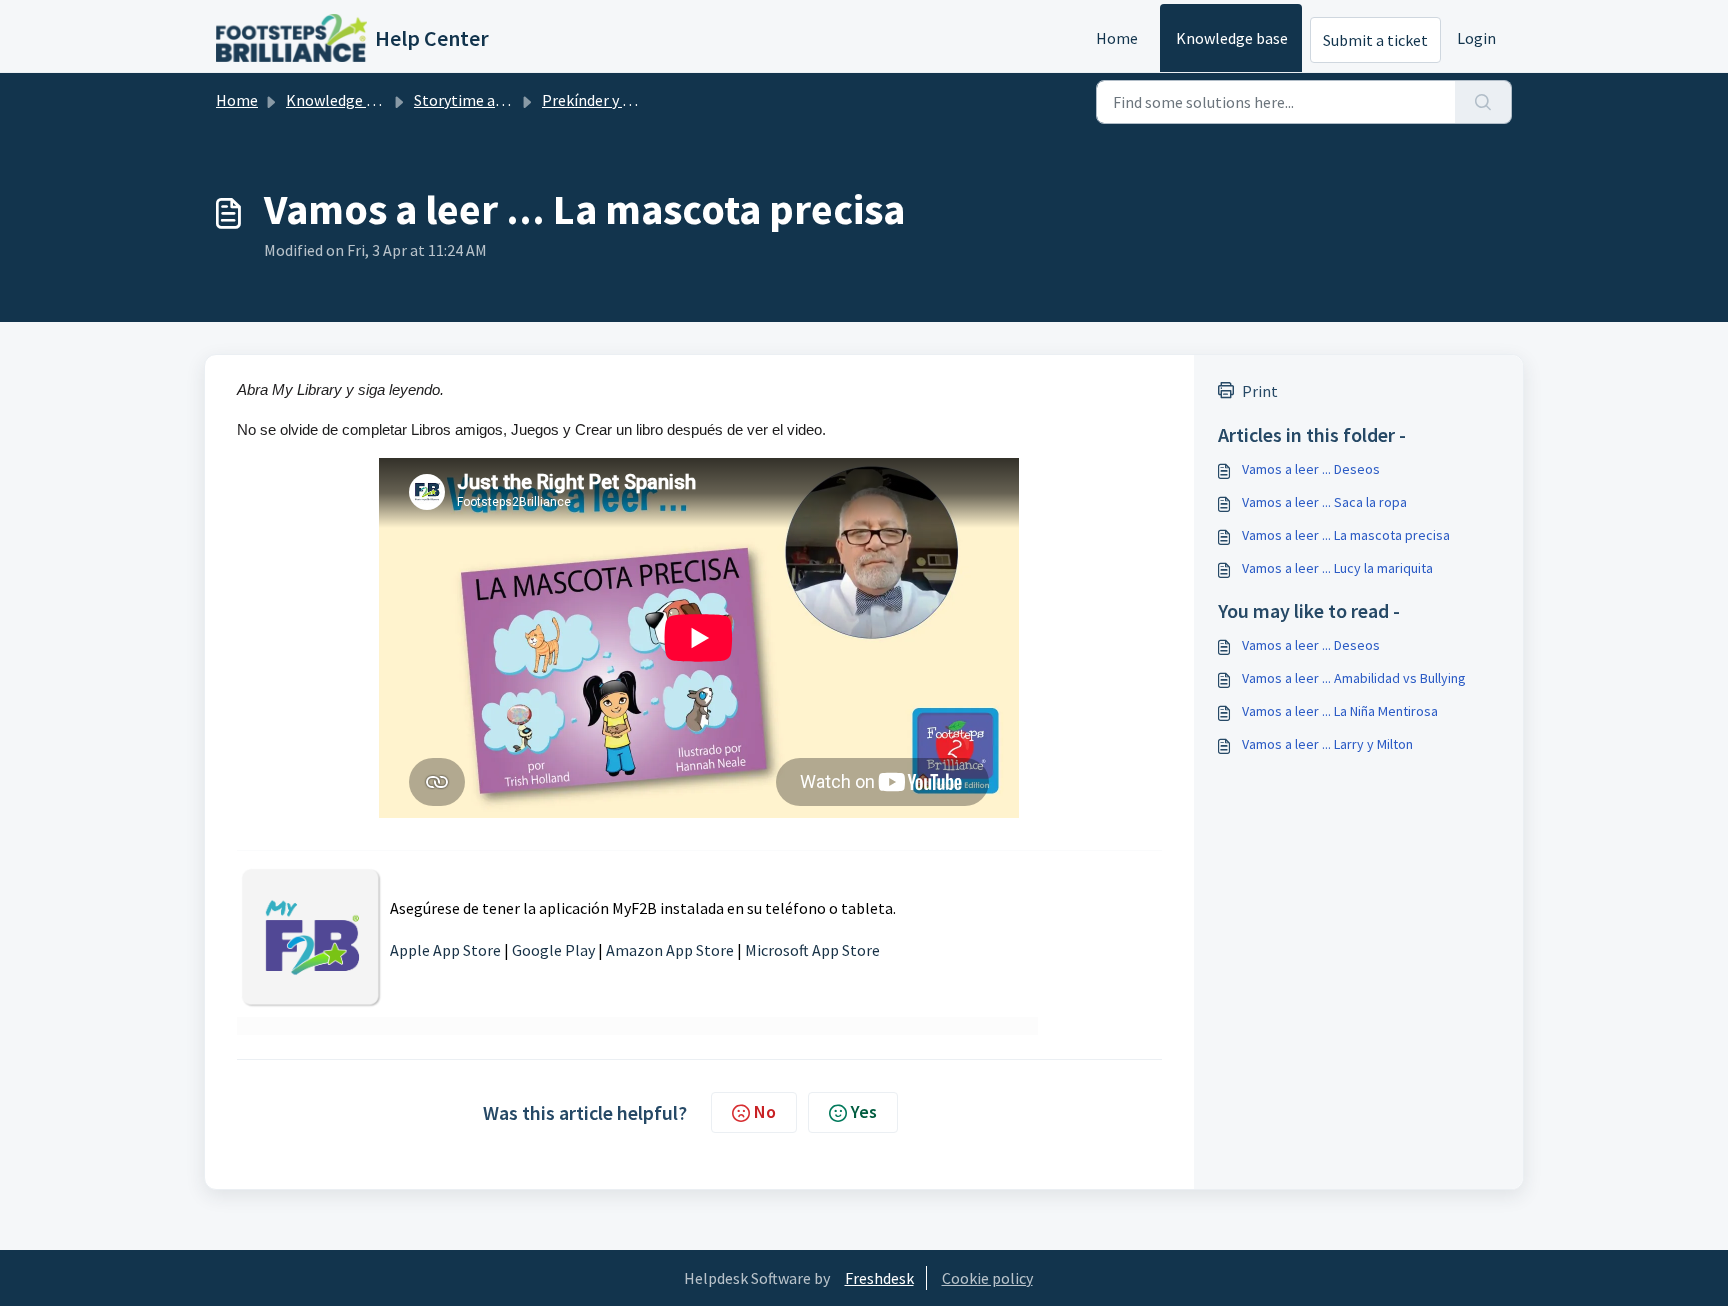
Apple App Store (445, 950)
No (765, 1111)
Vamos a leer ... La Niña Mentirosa (1340, 711)
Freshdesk (879, 1278)
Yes (864, 1111)
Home (1117, 38)
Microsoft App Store (812, 950)
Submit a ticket (1375, 40)
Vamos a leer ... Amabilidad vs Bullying (1354, 678)
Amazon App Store (670, 950)
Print (1260, 391)
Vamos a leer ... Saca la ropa (1324, 502)
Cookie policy (987, 1278)
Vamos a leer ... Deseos (1311, 469)
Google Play (553, 950)
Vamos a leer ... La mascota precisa (1346, 535)
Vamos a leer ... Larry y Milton (1327, 744)
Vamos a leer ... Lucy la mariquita (1337, 568)
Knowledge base (1232, 38)
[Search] (1483, 102)
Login (1476, 38)
